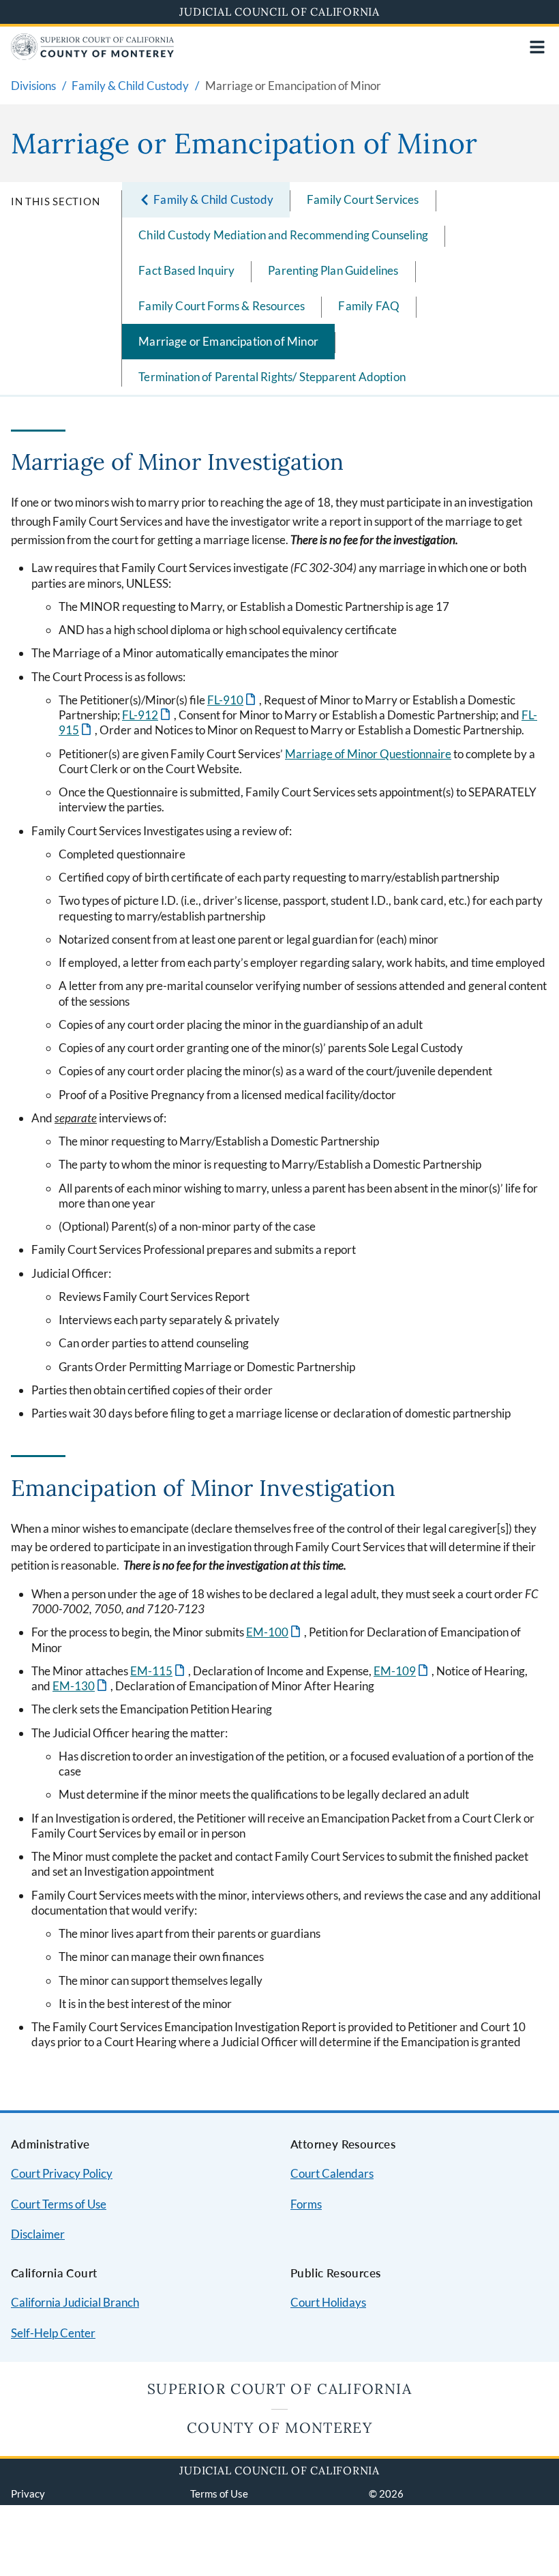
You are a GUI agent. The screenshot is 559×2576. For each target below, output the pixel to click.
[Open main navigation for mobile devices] (537, 47)
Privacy (28, 2493)
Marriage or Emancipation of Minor (228, 341)
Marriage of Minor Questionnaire (368, 754)
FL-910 (232, 700)
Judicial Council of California (279, 12)
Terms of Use (219, 2493)
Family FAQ (369, 306)
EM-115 (158, 1671)
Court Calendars (332, 2173)
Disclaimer (38, 2234)
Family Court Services (363, 199)
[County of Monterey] (93, 56)
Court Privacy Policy (62, 2173)
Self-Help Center (53, 2333)
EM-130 (81, 1686)
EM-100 (274, 1632)
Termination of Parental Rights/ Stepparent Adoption (272, 377)
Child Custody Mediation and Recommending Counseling (283, 235)
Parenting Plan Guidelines (333, 270)
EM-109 (402, 1671)
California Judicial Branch (75, 2302)
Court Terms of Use (59, 2204)
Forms (306, 2204)
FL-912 (147, 715)
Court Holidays (328, 2302)
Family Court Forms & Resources (222, 306)
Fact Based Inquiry (186, 270)
